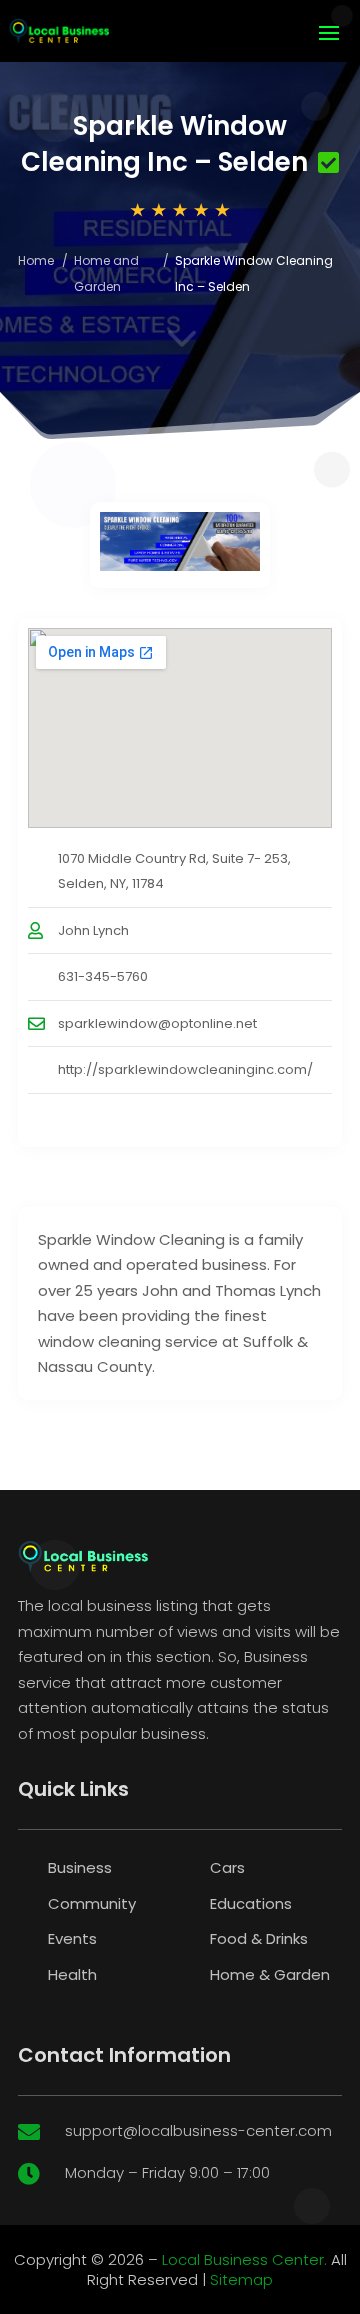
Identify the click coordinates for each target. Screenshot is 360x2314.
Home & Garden (270, 1974)
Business (80, 1867)
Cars (227, 1867)
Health (72, 1974)
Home (36, 260)
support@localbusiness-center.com (198, 2130)
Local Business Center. (244, 2259)
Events (72, 1938)
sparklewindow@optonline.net (157, 1023)
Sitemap (241, 2279)
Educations (251, 1903)
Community (92, 1903)
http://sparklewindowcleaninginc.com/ (185, 1069)
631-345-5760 (103, 976)
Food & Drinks (259, 1938)
